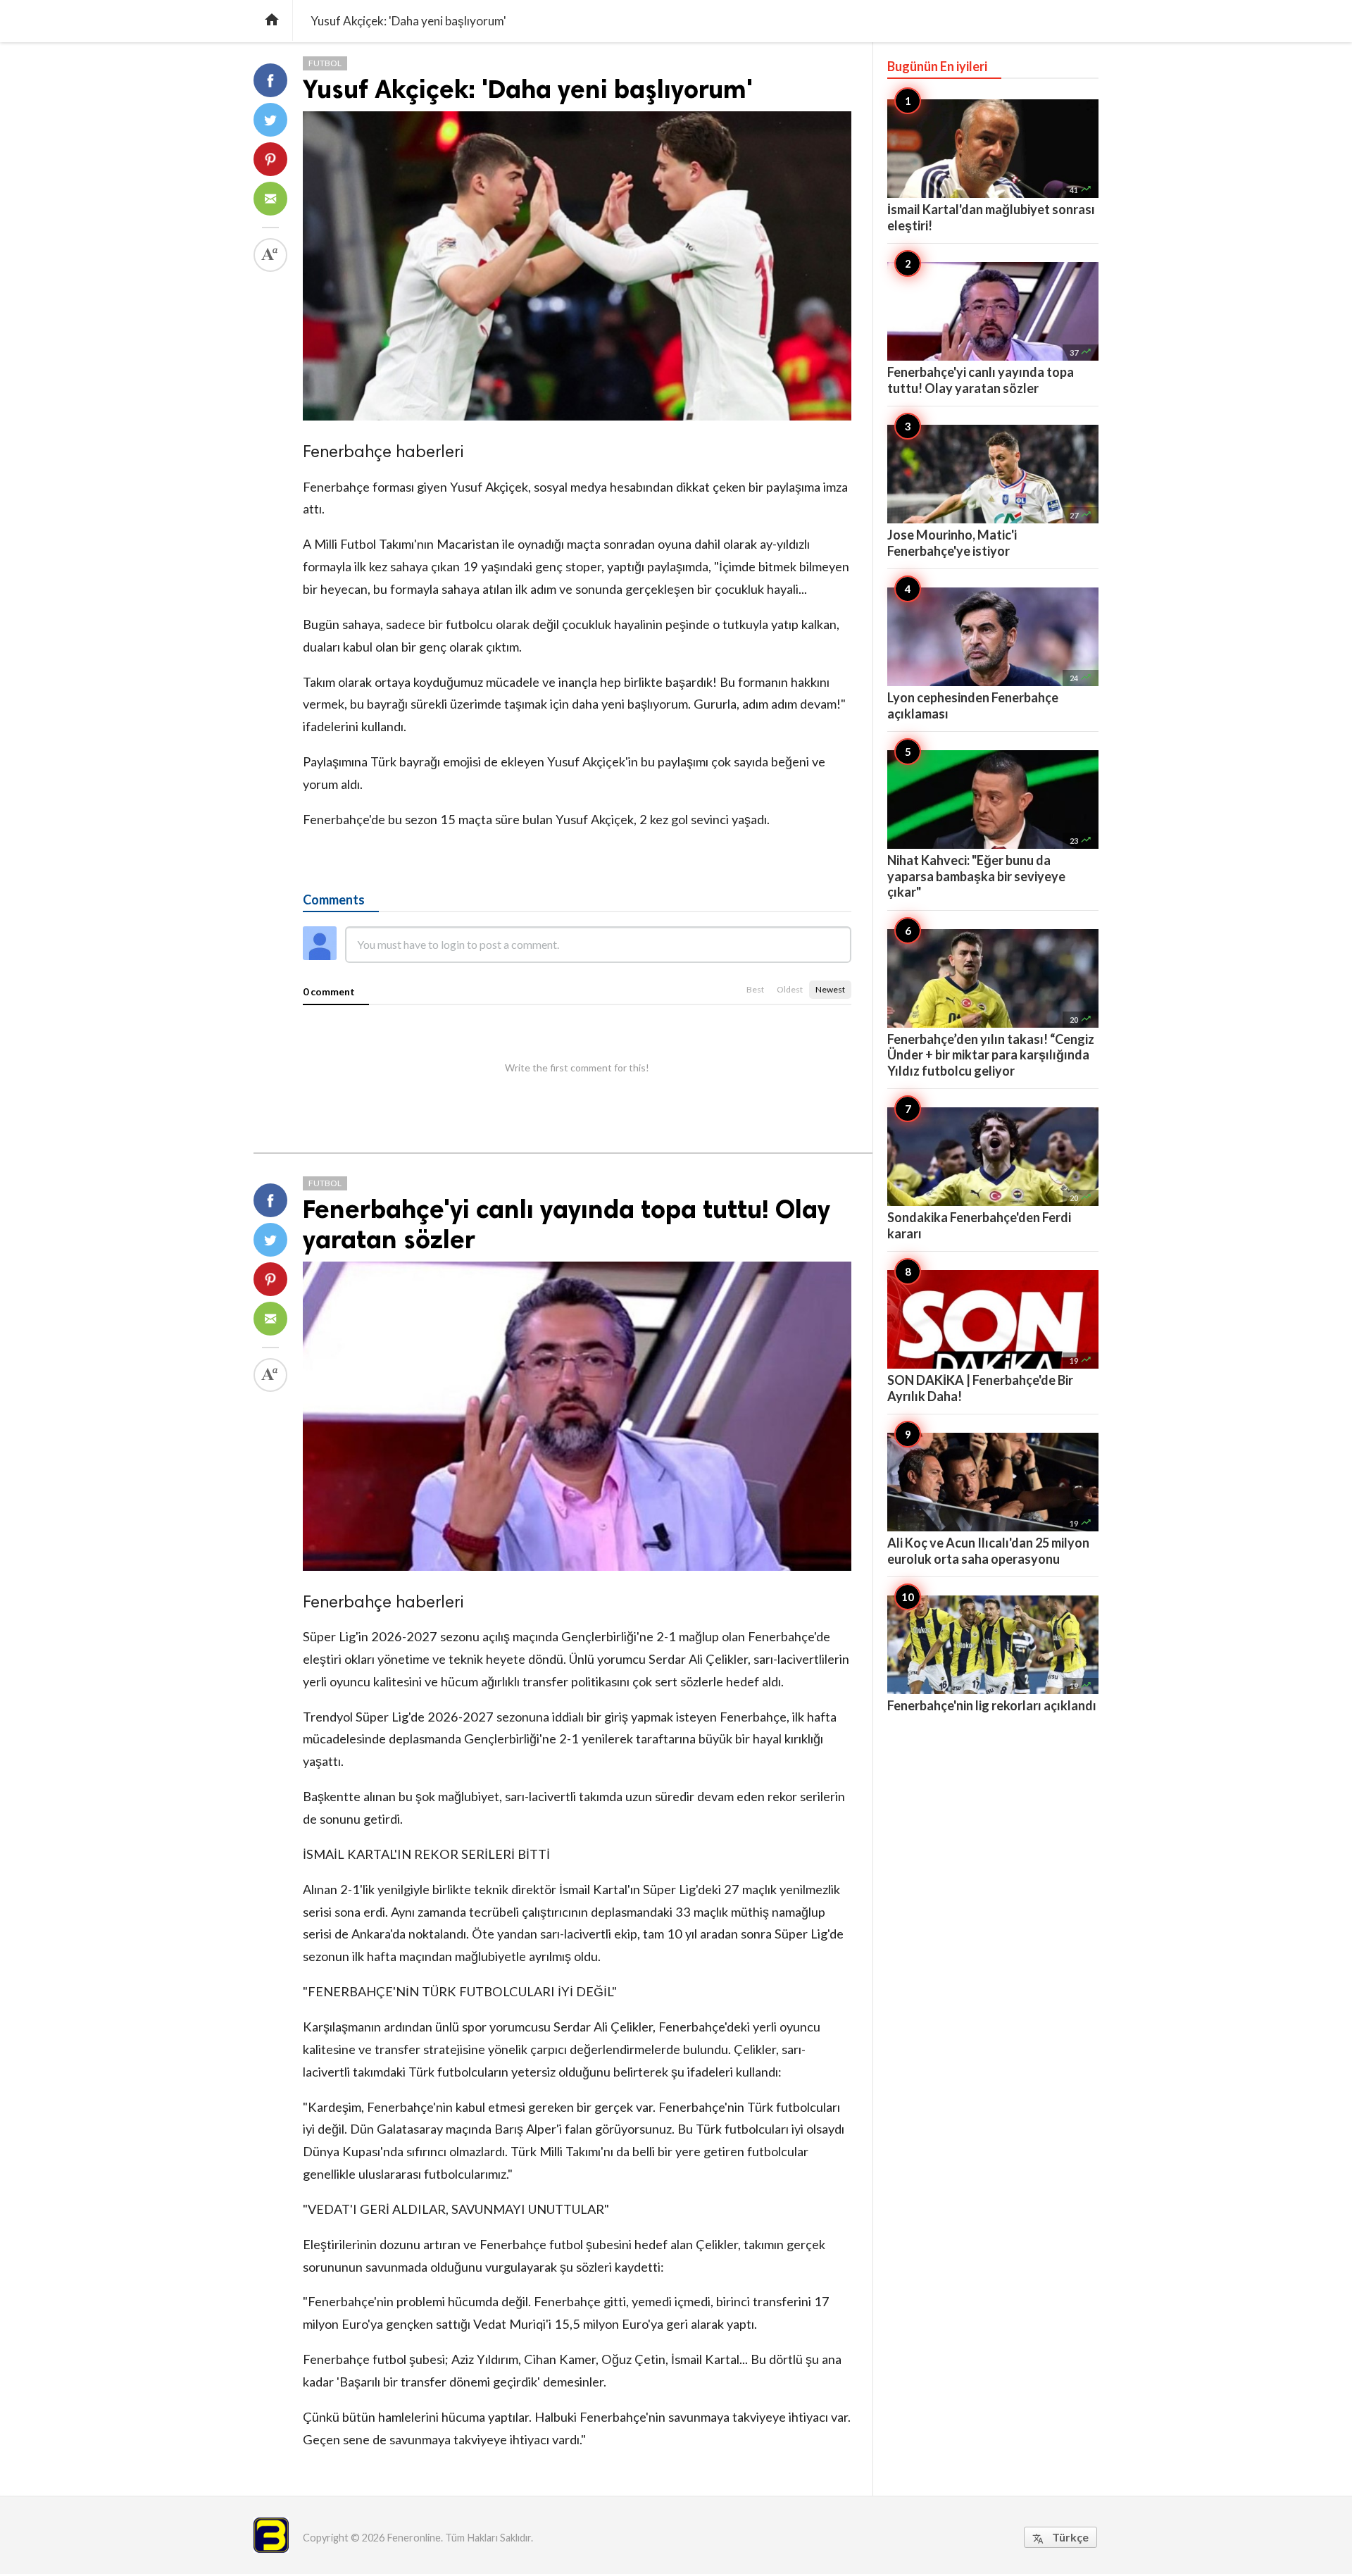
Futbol (325, 63)
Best (755, 989)
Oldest (790, 989)
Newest (830, 989)
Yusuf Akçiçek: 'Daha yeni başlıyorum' (528, 89)
